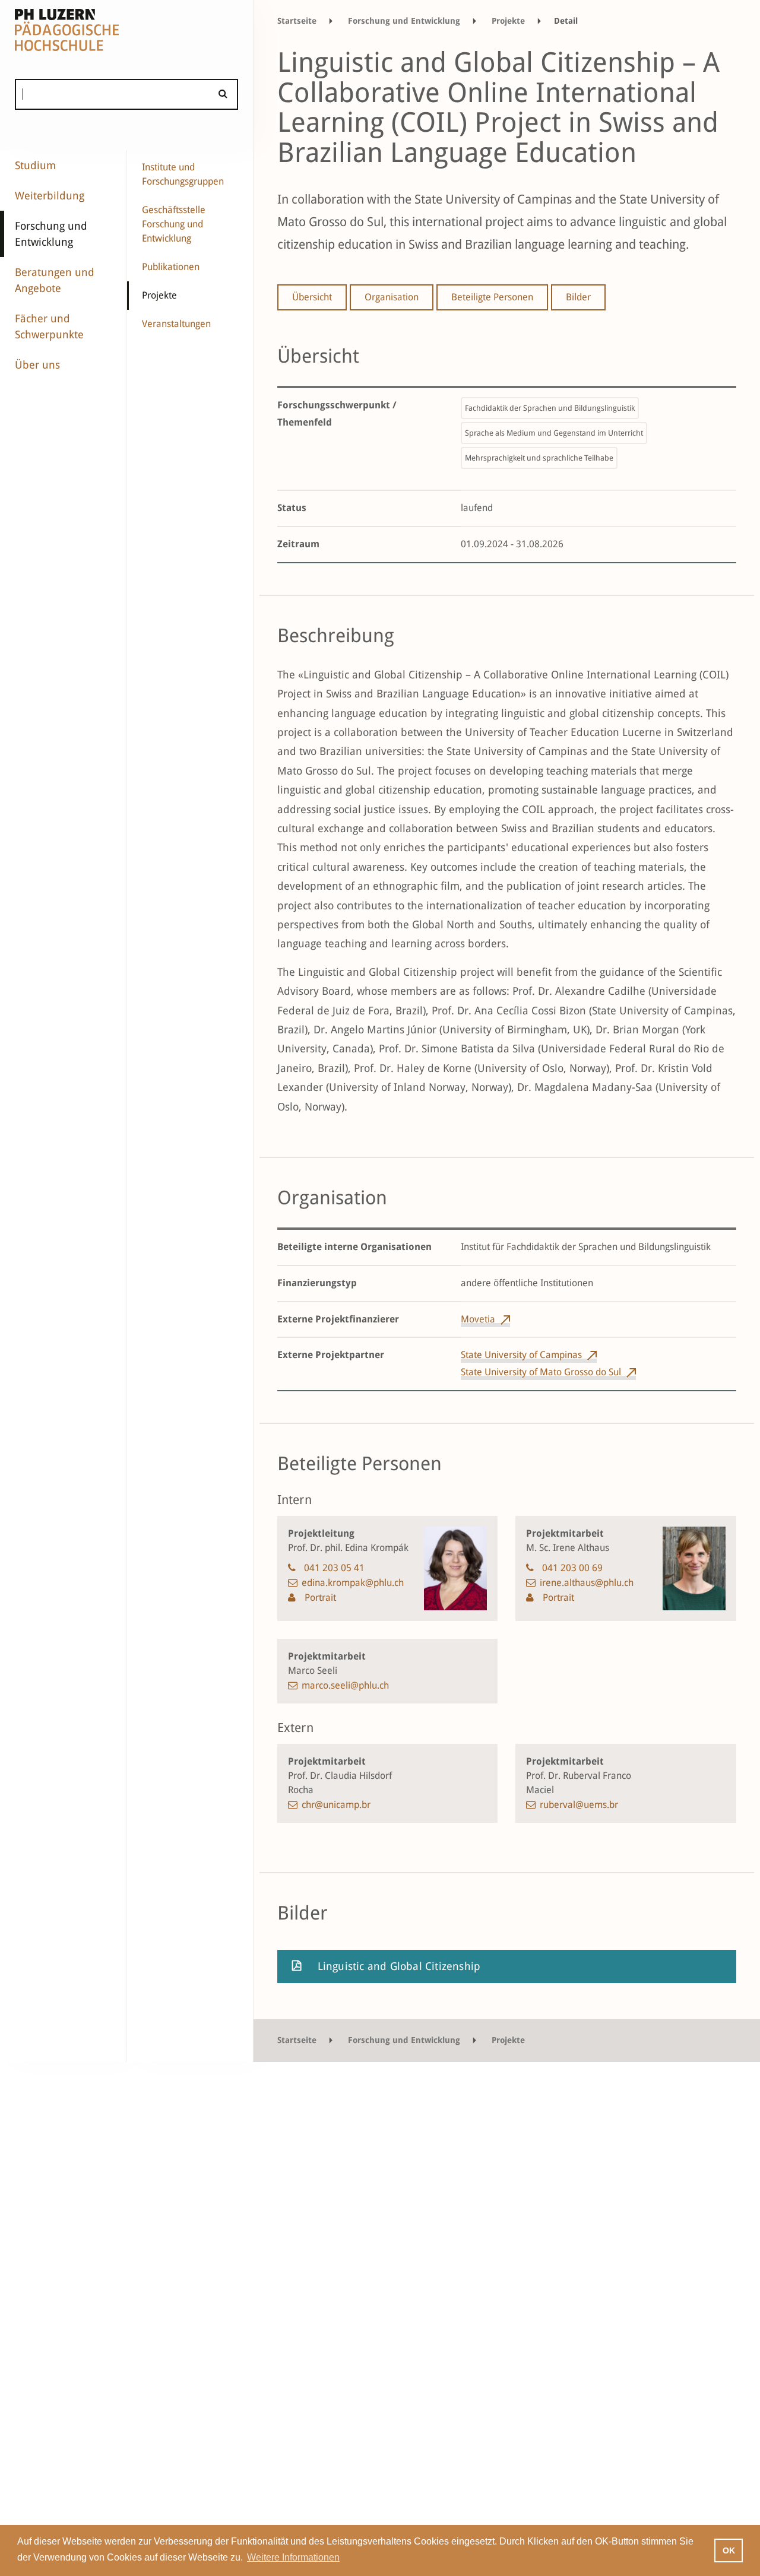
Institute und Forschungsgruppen (183, 174)
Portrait (319, 1598)
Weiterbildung (50, 196)
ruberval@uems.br (579, 1805)
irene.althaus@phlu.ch (587, 1583)
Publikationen (171, 267)
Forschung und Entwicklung (51, 234)
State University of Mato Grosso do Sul (541, 1372)
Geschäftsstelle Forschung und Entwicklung (174, 224)
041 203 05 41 (334, 1568)
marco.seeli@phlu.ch (345, 1685)
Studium (35, 165)
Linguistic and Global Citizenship (399, 1966)
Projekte (159, 295)
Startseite (297, 21)
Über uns (37, 365)
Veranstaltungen (176, 324)
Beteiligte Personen (492, 297)
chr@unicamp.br (336, 1805)
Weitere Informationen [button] (293, 2557)
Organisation (392, 297)
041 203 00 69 (572, 1568)
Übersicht (312, 297)
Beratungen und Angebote (55, 280)
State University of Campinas (521, 1355)
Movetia (478, 1319)
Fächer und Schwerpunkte (49, 326)
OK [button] (729, 2550)
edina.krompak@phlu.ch (353, 1583)
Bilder (578, 297)
